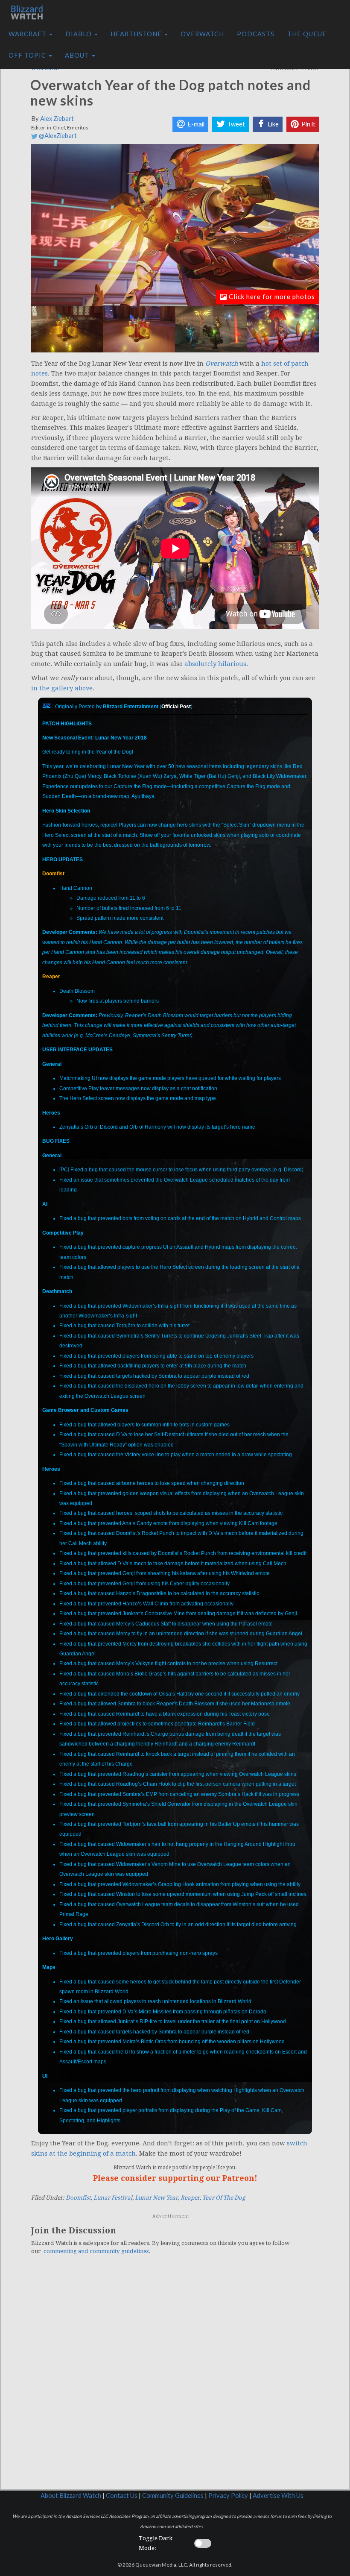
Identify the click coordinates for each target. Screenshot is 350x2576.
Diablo (79, 34)
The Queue (307, 34)
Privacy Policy (228, 2495)
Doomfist (53, 874)
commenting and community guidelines (96, 2251)
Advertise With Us (278, 2495)
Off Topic (28, 55)
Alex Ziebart (57, 119)
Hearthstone (137, 34)
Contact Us (122, 2495)
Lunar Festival (113, 2198)
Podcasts (256, 34)
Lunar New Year (156, 2198)
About (78, 55)
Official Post (176, 707)
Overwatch (202, 34)
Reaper (51, 977)
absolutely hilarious (215, 664)
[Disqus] (175, 2379)
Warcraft (28, 34)
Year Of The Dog (224, 2198)
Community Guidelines (173, 2495)
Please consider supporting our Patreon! (175, 2178)
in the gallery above (62, 688)
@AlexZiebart (57, 136)
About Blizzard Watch (71, 2495)
